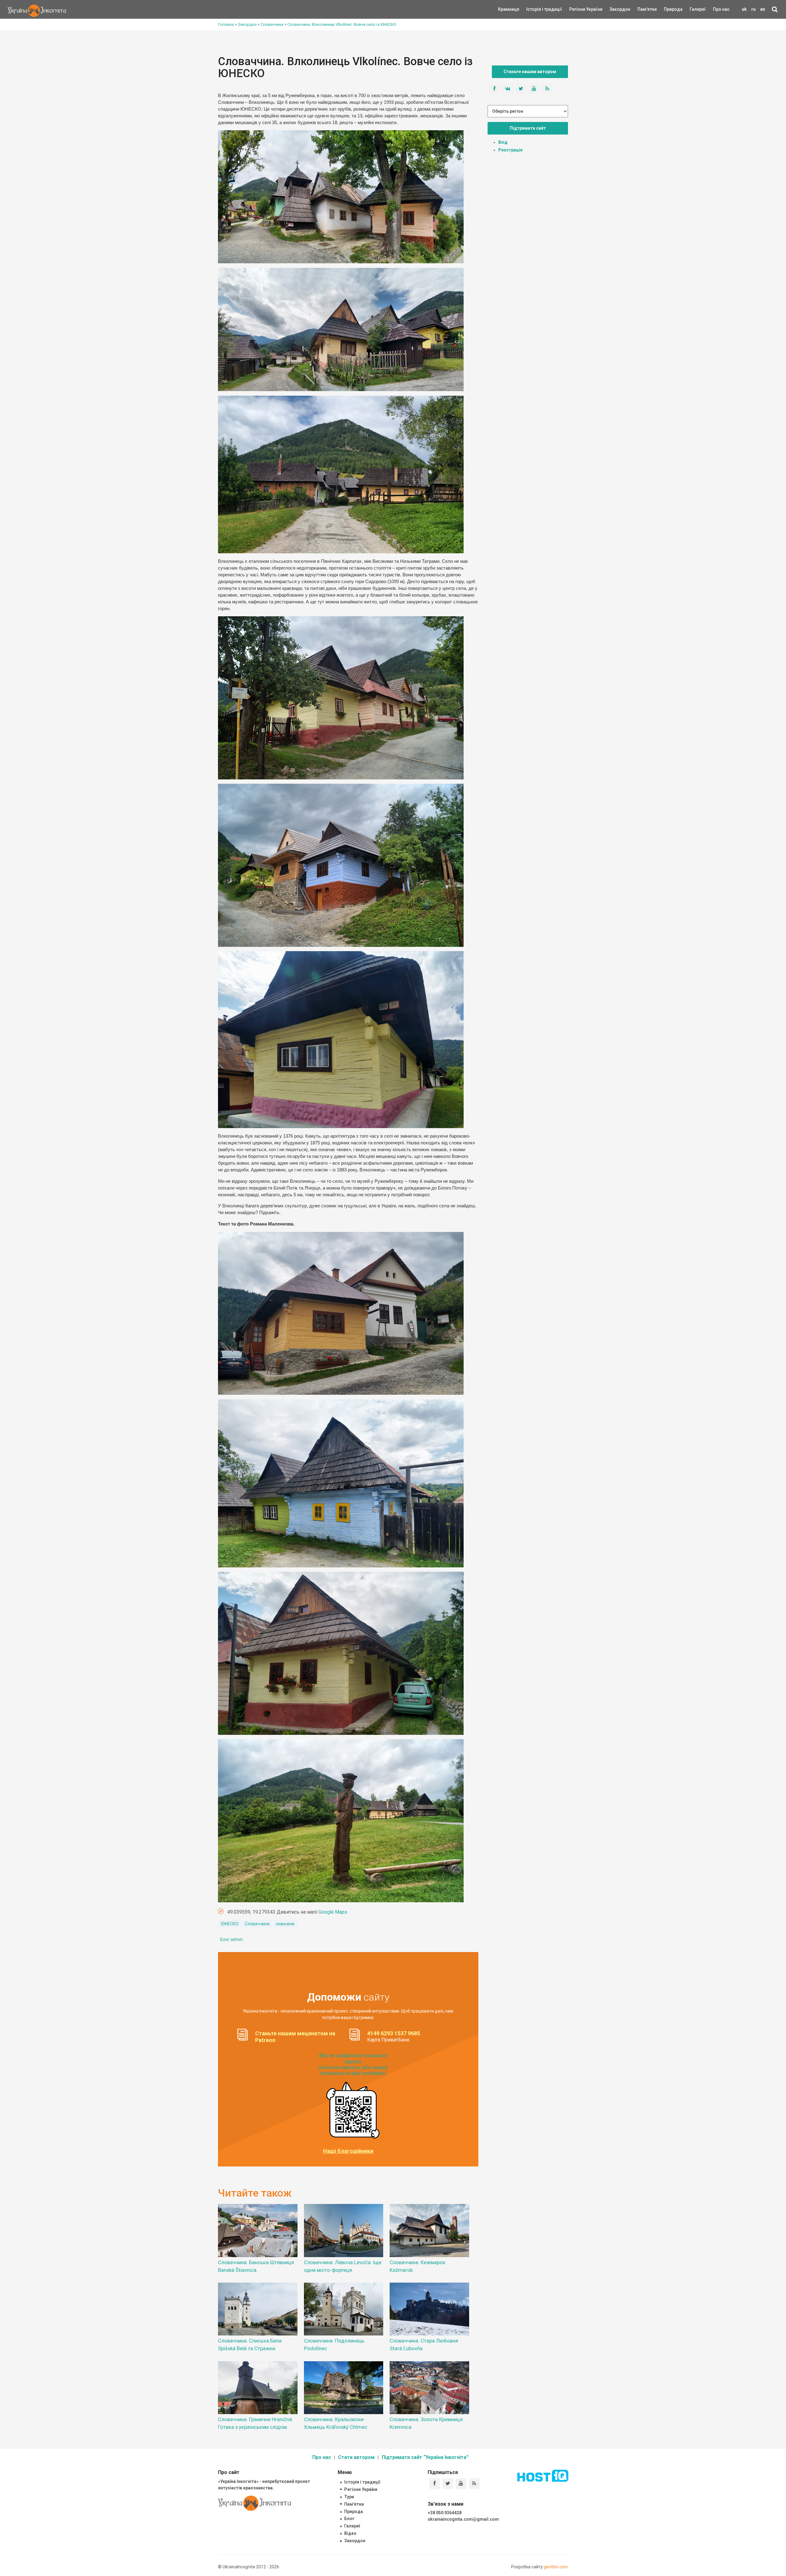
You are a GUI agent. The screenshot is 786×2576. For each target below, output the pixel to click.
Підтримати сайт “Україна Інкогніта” (425, 2457)
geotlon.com (556, 2567)
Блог (349, 2519)
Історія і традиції (535, 9)
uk (744, 9)
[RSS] (474, 2484)
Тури (349, 2497)
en (763, 9)
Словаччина (257, 1924)
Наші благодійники (348, 2151)
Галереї (698, 9)
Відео (350, 2533)
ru (753, 9)
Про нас (721, 9)
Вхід (503, 142)
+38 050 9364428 (445, 2513)
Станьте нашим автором (530, 72)
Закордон (615, 9)
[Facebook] (435, 2484)
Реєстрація (510, 150)
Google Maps (333, 1912)
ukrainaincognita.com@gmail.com (463, 2519)
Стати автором (356, 2457)
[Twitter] (448, 2484)
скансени (285, 1924)
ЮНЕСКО (230, 1924)
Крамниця (509, 9)
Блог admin (232, 1939)
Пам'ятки (642, 9)
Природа (669, 9)
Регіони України (578, 9)
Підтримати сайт (528, 128)
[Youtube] (461, 2484)
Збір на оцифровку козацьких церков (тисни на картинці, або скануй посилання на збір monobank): (353, 2064)
